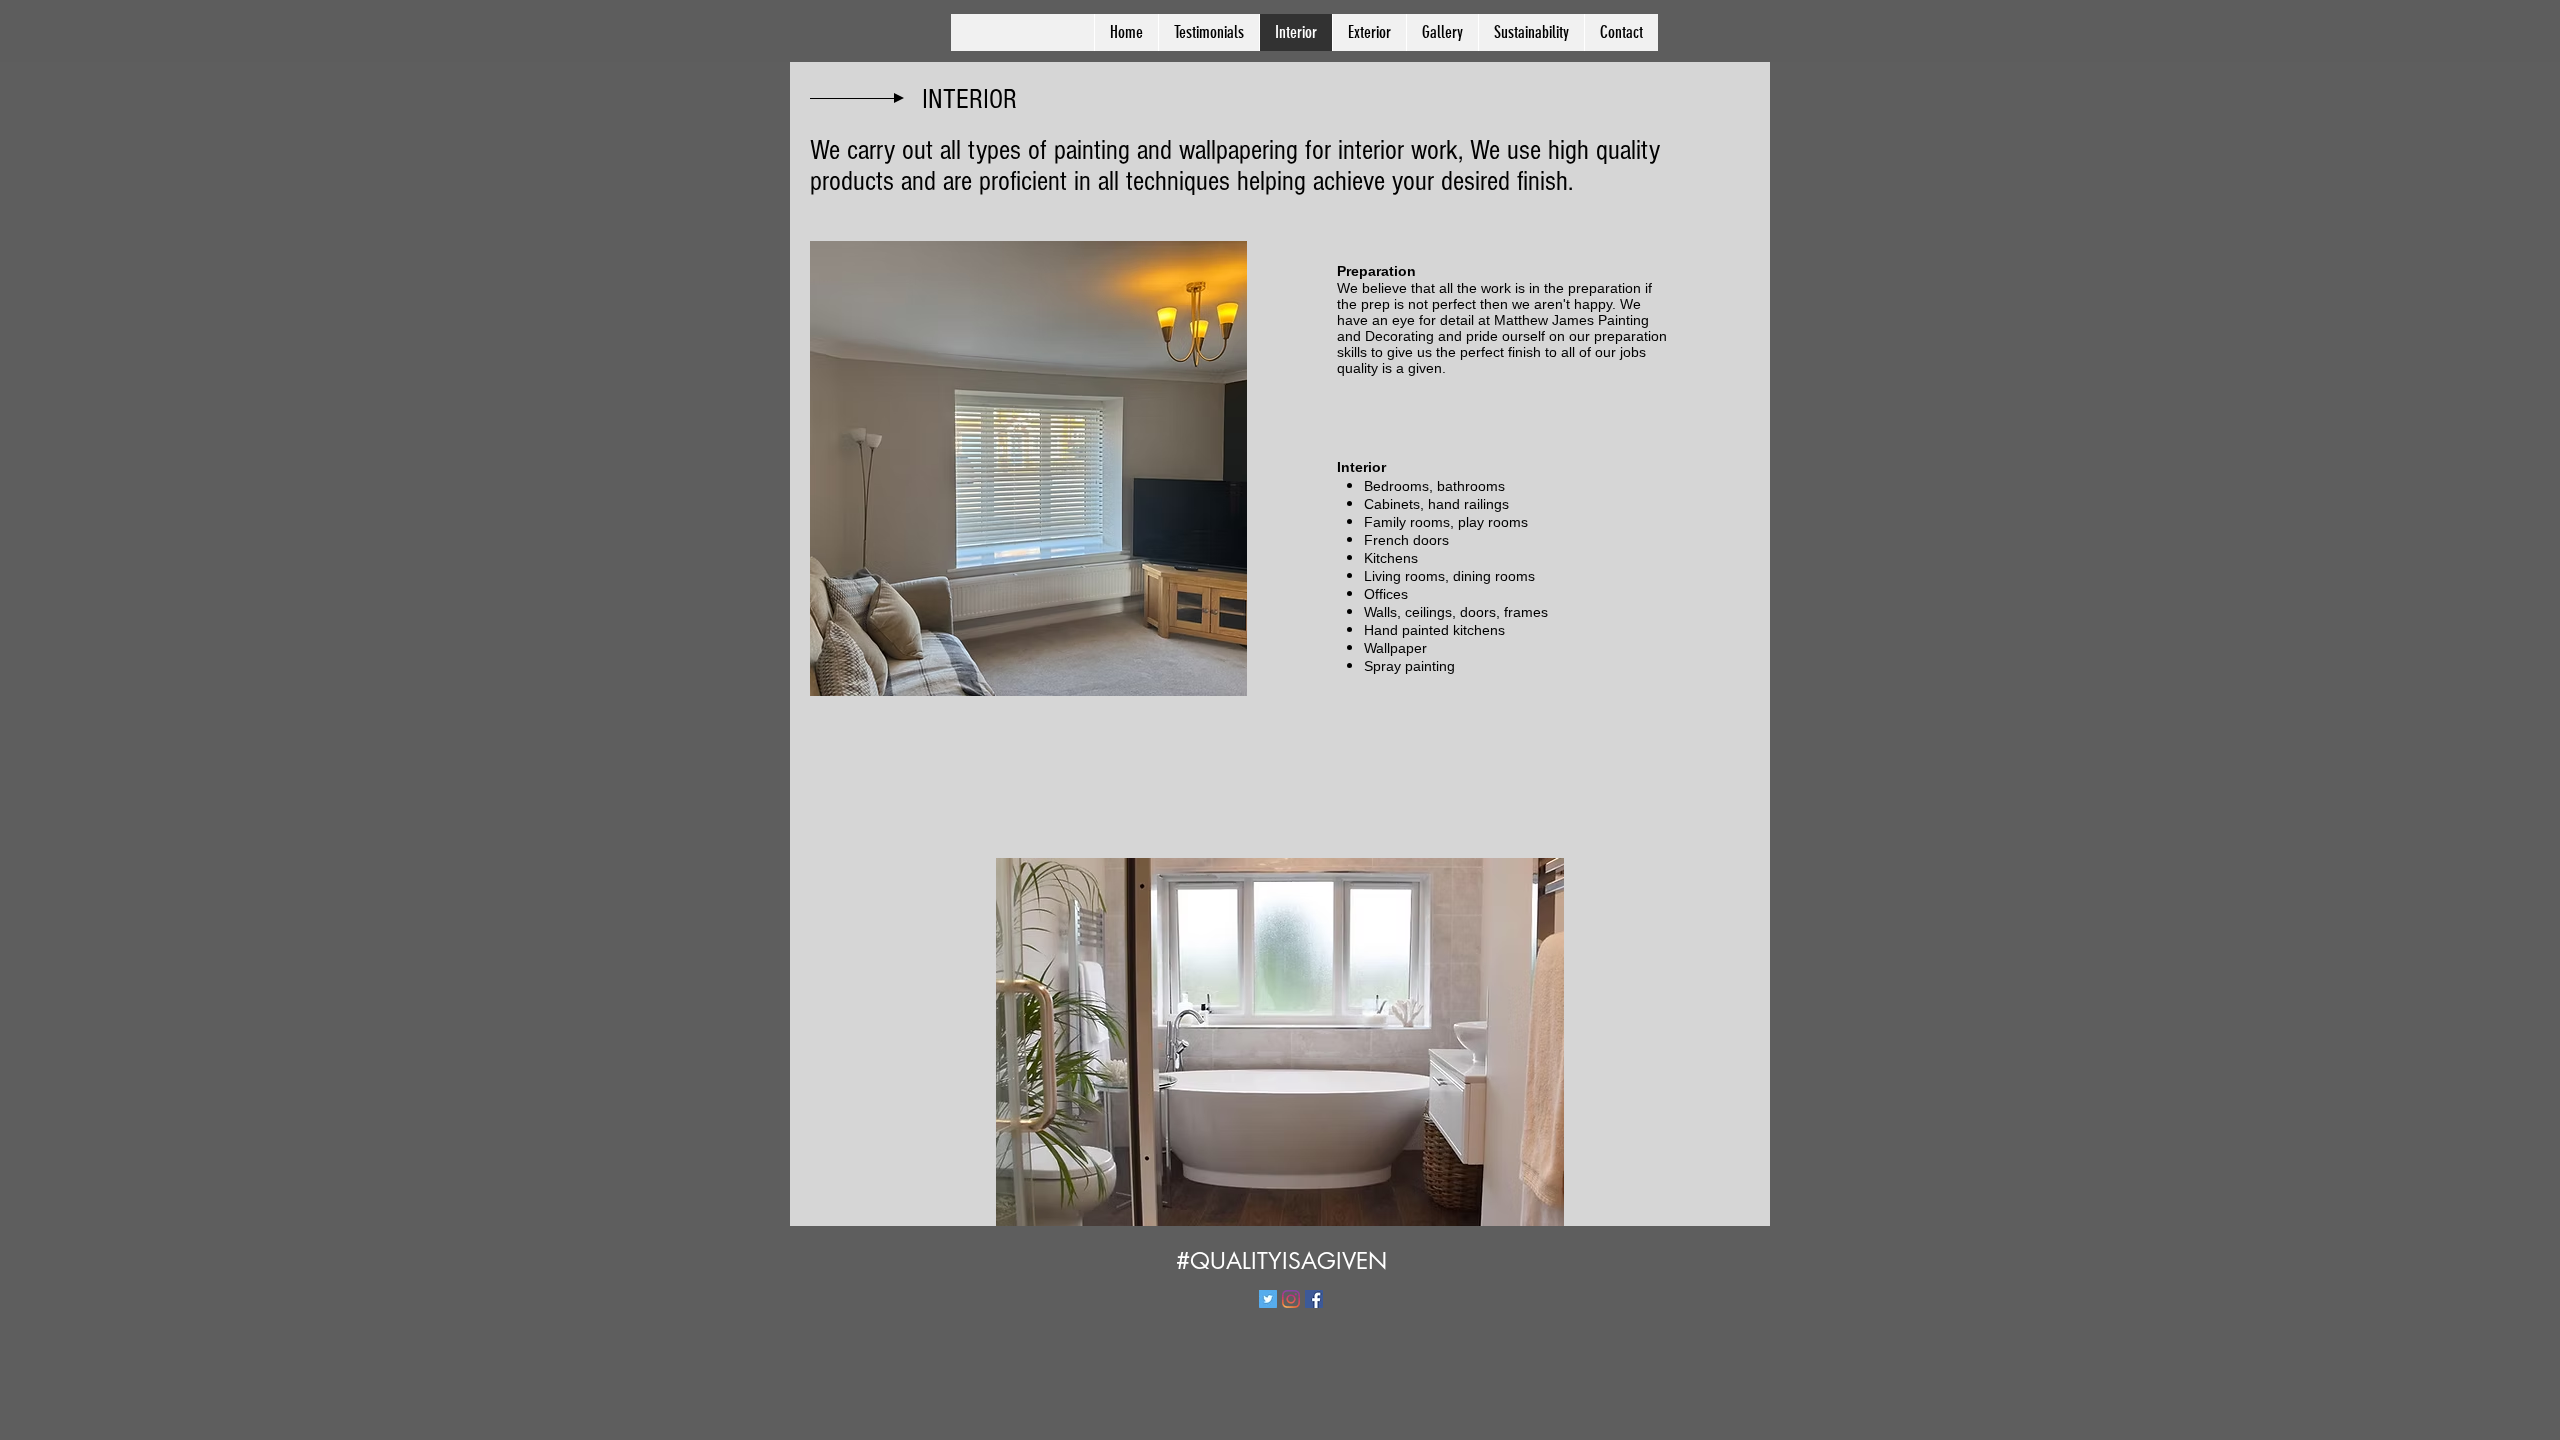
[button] (1280, 1042)
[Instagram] (1291, 1299)
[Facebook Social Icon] (1314, 1299)
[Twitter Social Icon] (1268, 1299)
